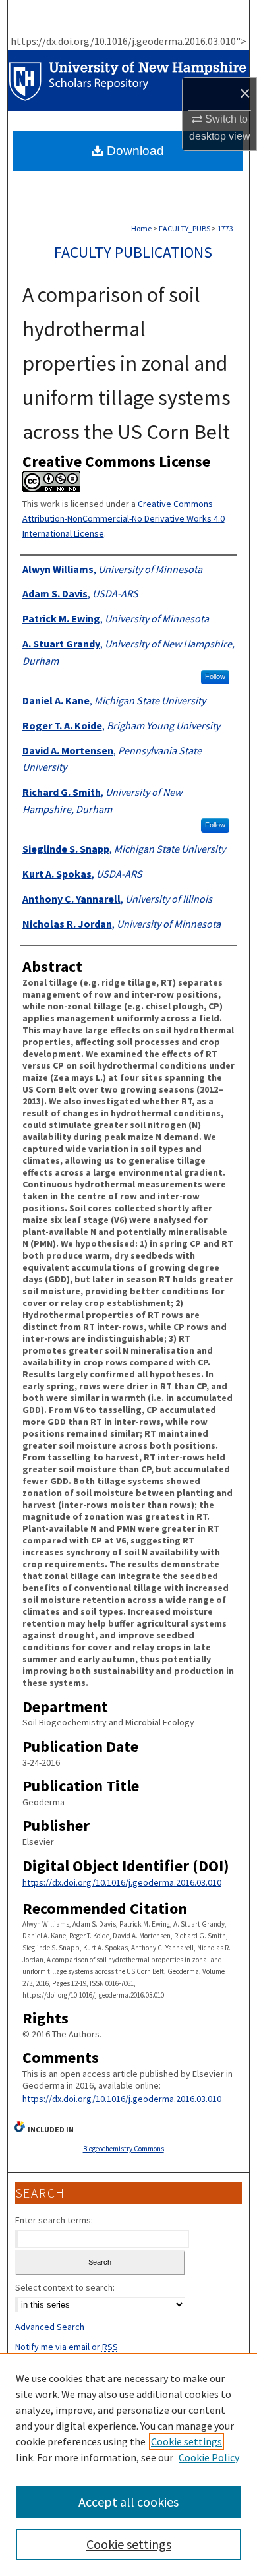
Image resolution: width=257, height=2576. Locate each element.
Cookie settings (186, 2441)
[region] (128, 2465)
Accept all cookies (128, 2502)
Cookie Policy (209, 2457)
